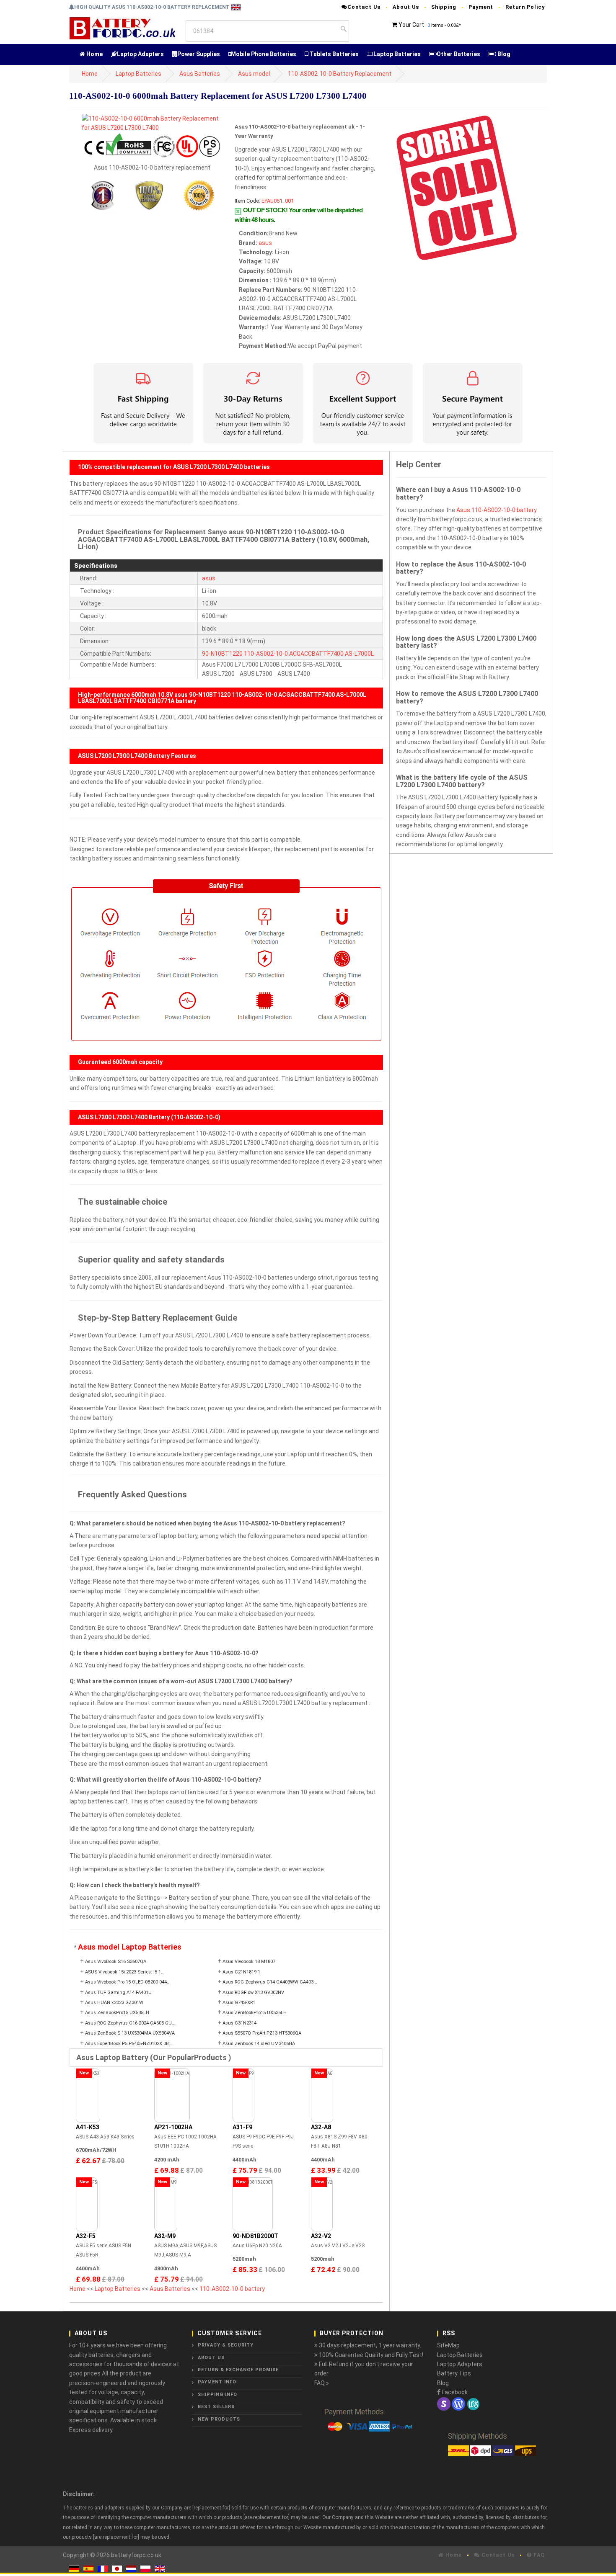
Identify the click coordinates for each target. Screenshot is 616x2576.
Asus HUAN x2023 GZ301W (114, 2003)
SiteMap (448, 2345)
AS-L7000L (359, 654)
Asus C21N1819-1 (241, 1972)
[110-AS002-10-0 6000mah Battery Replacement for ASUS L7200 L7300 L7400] (152, 123)
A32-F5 (86, 2236)
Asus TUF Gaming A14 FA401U (118, 1993)
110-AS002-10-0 (266, 654)
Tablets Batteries (334, 54)
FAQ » (322, 2383)
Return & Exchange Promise (238, 2370)
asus (265, 243)
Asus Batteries (200, 74)
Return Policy (525, 7)
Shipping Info (217, 2394)
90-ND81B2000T (255, 2236)
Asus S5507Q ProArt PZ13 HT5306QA (262, 2033)
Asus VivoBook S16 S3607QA (116, 1962)
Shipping (444, 7)
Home (94, 54)
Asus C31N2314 (239, 2023)
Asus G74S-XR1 (239, 2003)
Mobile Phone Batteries (264, 54)
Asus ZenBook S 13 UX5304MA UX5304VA (130, 2033)
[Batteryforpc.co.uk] (122, 28)
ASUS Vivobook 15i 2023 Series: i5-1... (125, 1972)
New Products (219, 2419)
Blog (503, 54)
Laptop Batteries (397, 54)
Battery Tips (454, 2373)
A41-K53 (88, 2127)
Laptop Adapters (140, 54)
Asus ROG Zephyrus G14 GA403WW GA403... (270, 1982)
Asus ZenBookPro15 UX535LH (117, 2013)
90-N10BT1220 (222, 654)
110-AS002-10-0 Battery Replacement (340, 74)
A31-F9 (242, 2127)
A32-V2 (321, 2236)
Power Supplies (199, 54)
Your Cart (411, 25)
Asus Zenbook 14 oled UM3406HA (259, 2044)
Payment (481, 7)
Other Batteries (458, 54)
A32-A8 (321, 2127)
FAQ (538, 2555)
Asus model (254, 74)
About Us (406, 7)
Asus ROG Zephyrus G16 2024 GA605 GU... (130, 2023)
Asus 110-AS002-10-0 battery (497, 510)
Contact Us (364, 7)
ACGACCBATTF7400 (316, 654)
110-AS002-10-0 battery (232, 2289)
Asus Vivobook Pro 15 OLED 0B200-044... (128, 1982)
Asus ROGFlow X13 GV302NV (253, 1993)
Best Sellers (216, 2407)
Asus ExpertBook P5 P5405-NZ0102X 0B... (129, 2044)
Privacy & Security (226, 2345)
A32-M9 (165, 2236)
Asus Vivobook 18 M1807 (249, 1962)
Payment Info (217, 2382)
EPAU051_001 (278, 201)
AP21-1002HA (173, 2127)
